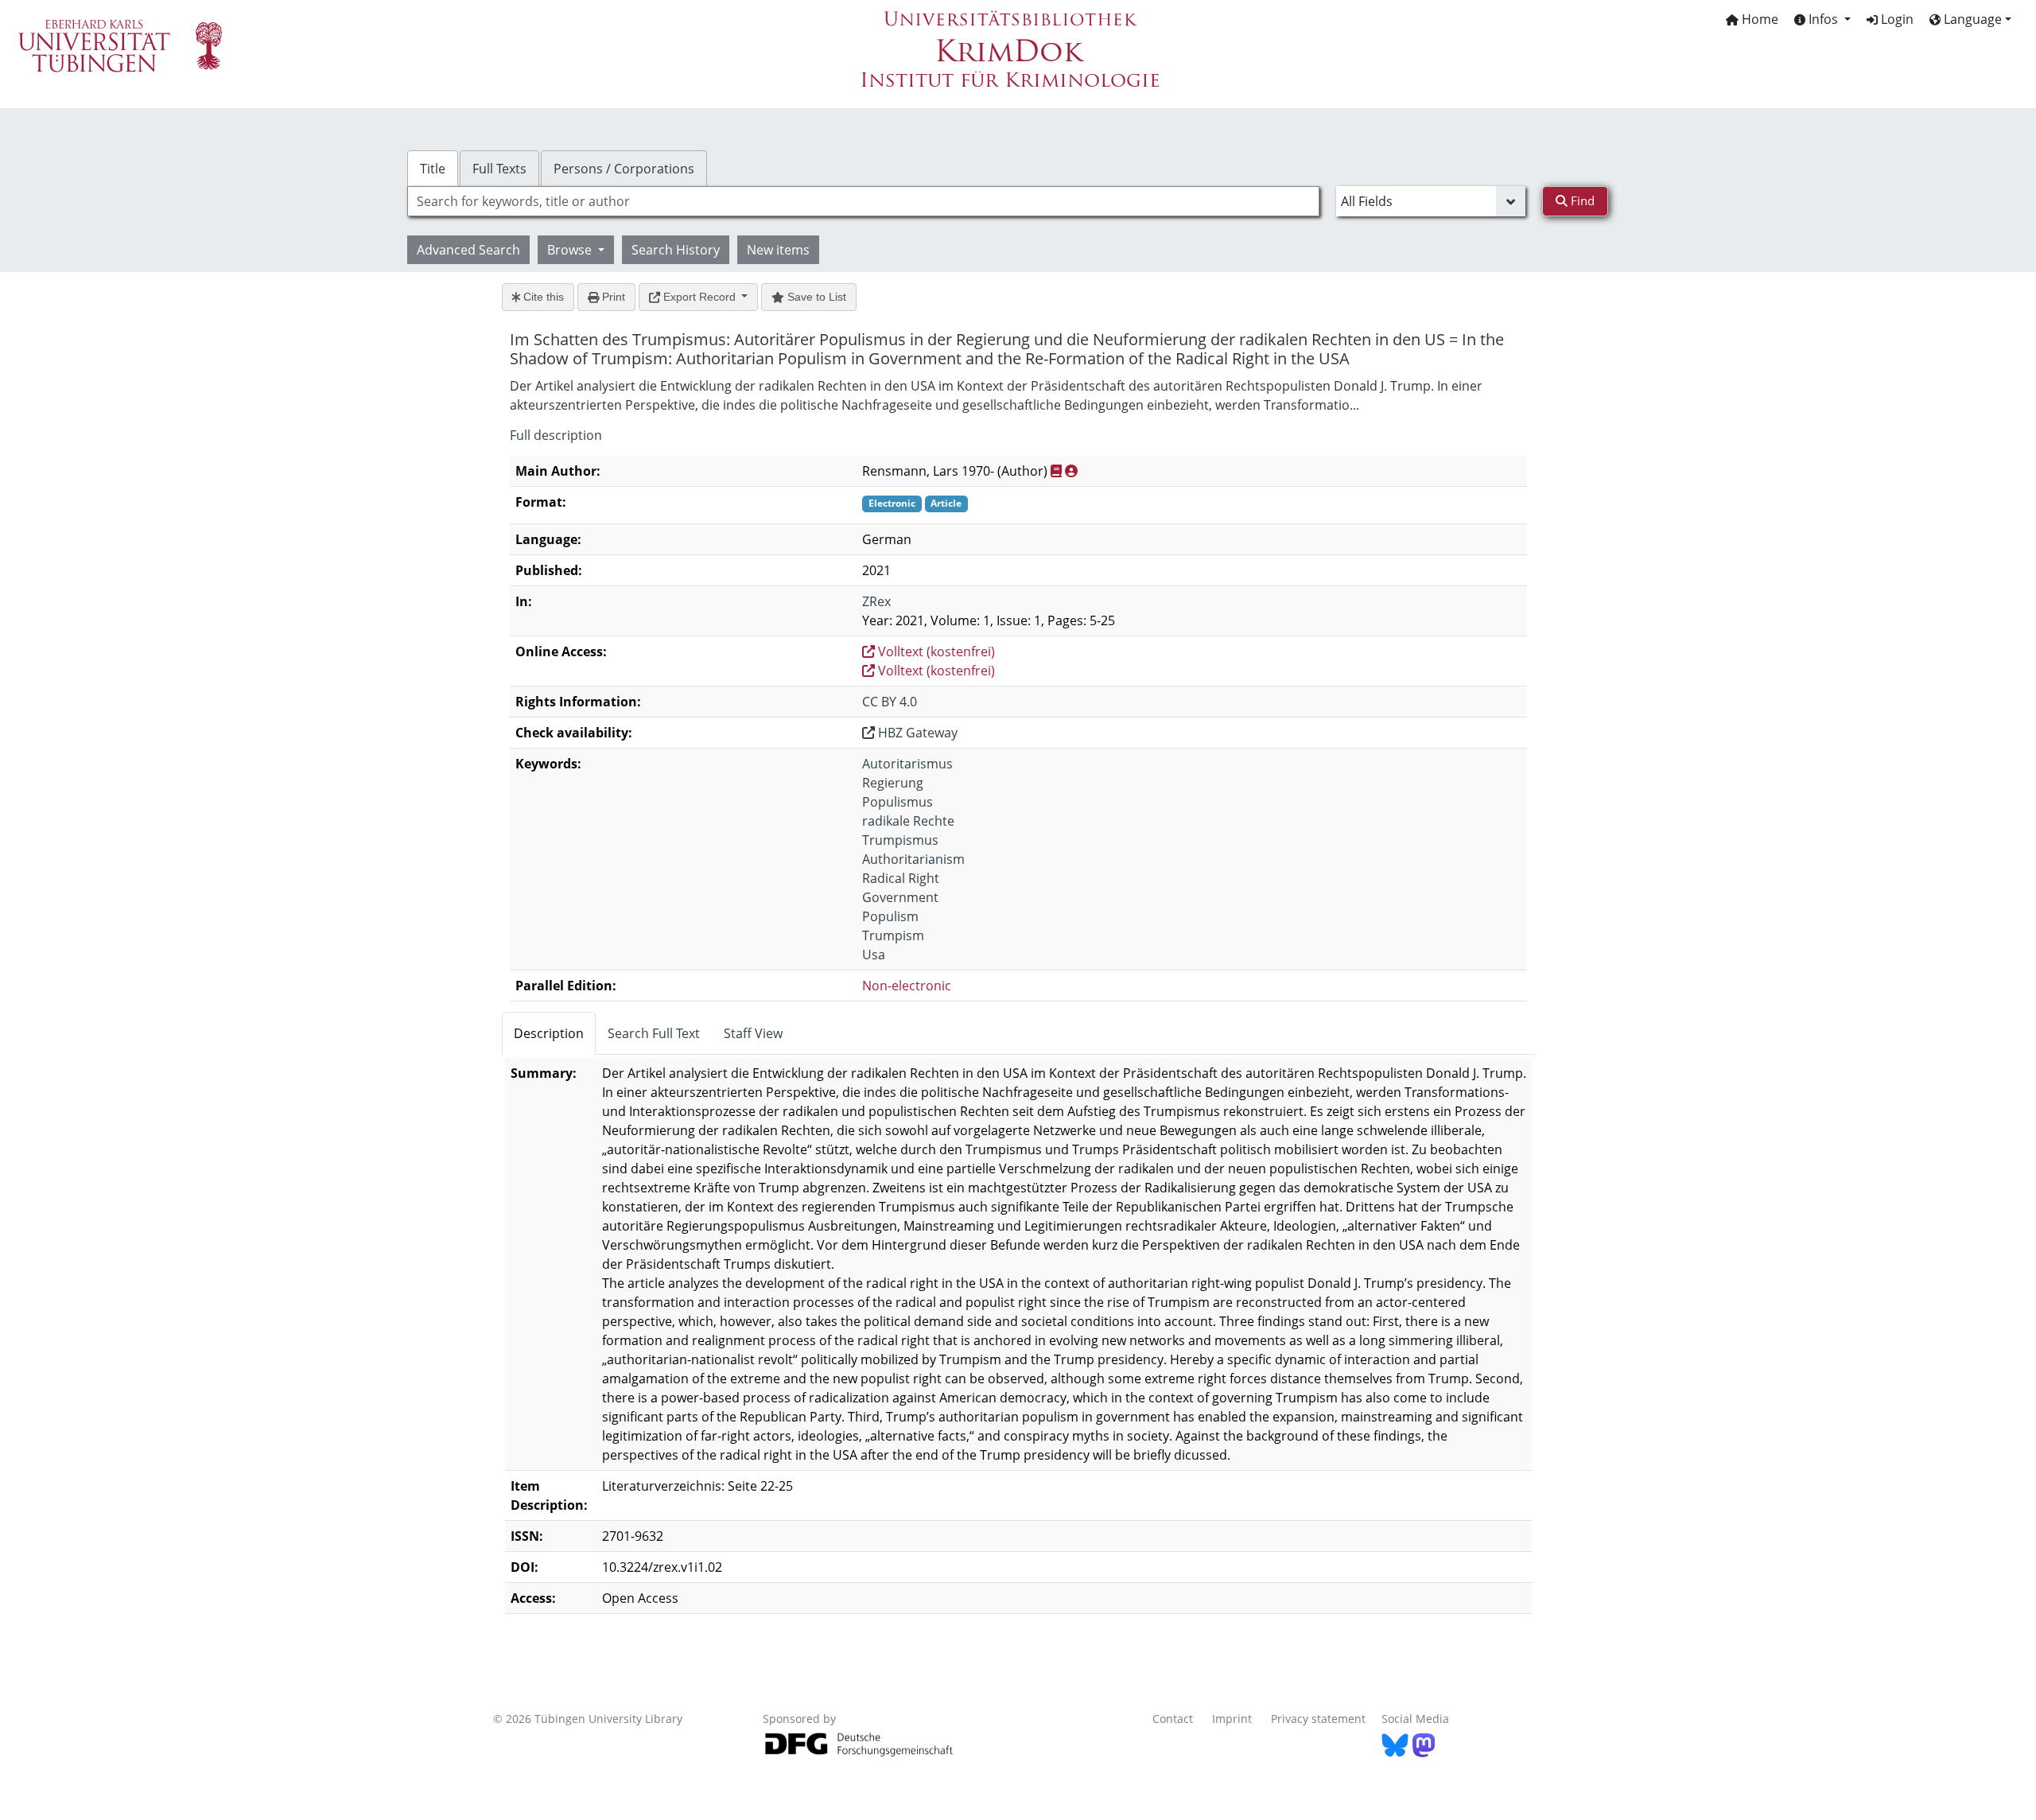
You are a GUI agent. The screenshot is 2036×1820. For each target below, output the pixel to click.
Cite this (542, 297)
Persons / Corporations (624, 169)
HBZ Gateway (916, 733)
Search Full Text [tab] (654, 1033)
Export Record (699, 297)
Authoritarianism (913, 859)
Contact (1173, 1719)
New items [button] (778, 250)
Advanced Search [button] (468, 250)
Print (612, 297)
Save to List (815, 297)
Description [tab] (549, 1033)
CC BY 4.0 (890, 702)
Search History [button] (676, 250)
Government (900, 897)
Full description (556, 435)
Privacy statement (1318, 1719)
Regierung (893, 783)
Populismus (898, 802)
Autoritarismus (907, 764)
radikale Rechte (908, 821)
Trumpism (893, 935)
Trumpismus (900, 840)
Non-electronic (907, 986)
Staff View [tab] (753, 1033)
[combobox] (863, 201)
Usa (874, 955)
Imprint (1232, 1719)
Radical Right (901, 878)
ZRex (876, 601)
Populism (890, 916)
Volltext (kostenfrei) (935, 651)
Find (1581, 200)
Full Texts (499, 169)
